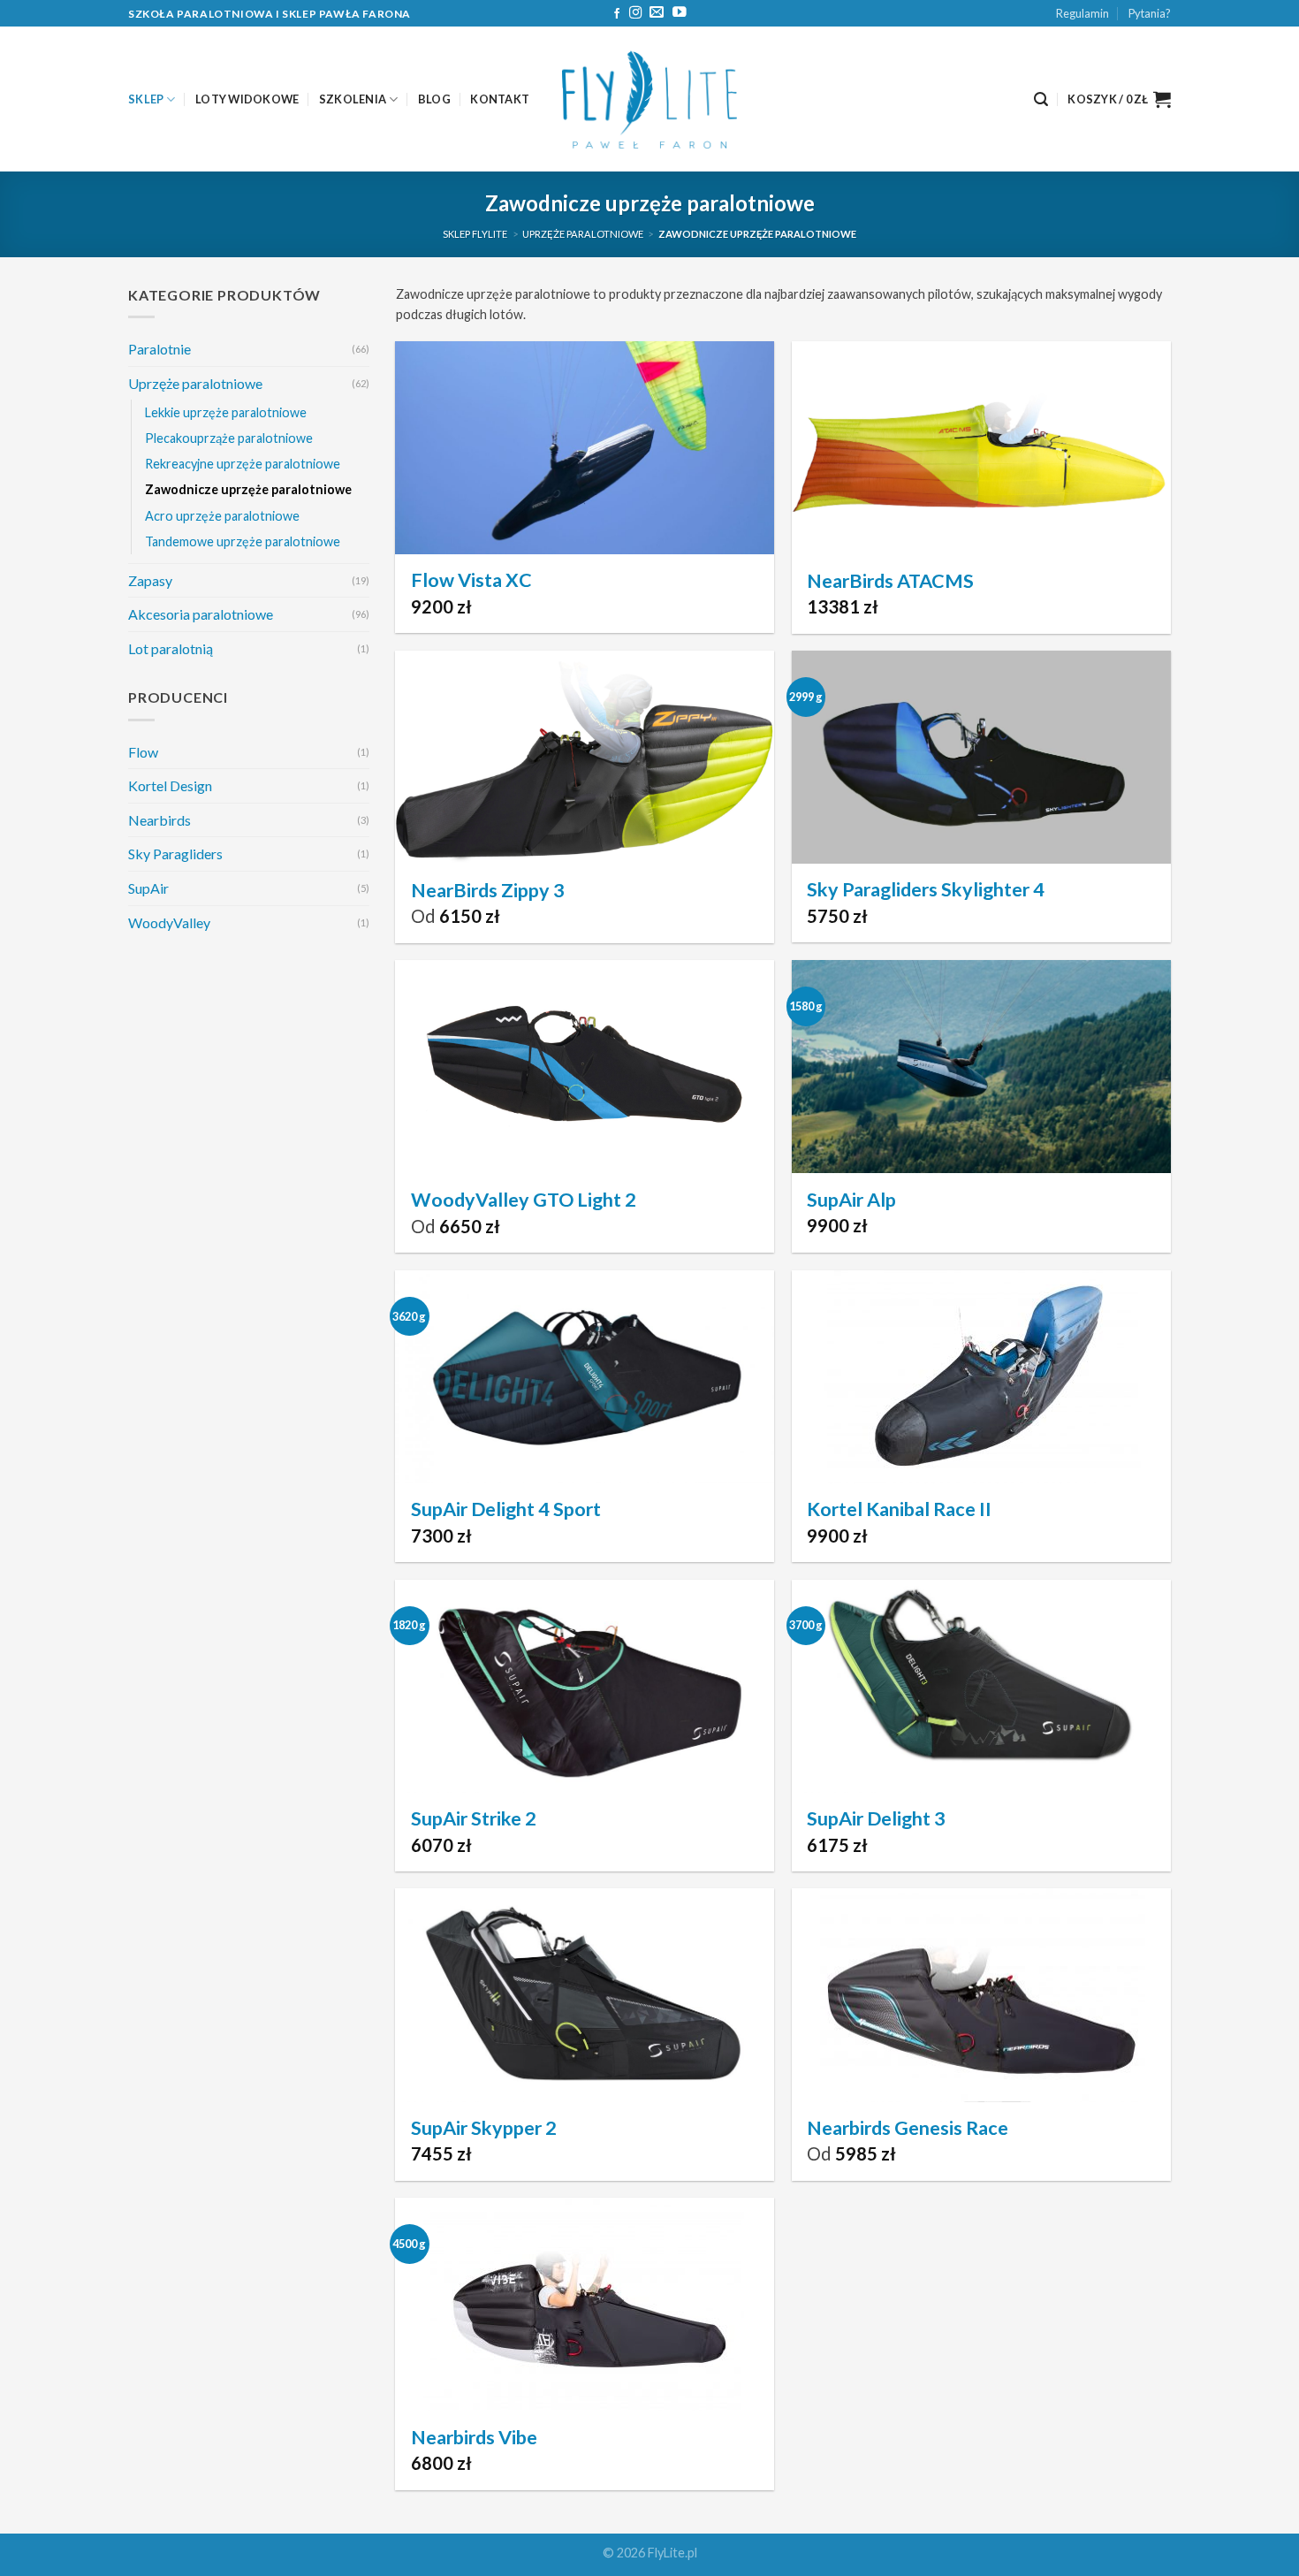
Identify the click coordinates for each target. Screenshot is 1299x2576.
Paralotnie (160, 349)
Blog (434, 99)
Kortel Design (170, 785)
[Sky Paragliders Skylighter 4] (981, 757)
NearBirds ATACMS (890, 581)
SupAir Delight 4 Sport (506, 1509)
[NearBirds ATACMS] (981, 448)
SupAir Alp (851, 1200)
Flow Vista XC (471, 580)
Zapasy (150, 580)
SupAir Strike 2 (474, 1818)
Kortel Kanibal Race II (899, 1509)
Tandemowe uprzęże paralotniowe (243, 541)
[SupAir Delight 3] (981, 1686)
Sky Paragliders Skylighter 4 (926, 889)
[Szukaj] (1041, 99)
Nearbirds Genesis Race (908, 2128)
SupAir (148, 888)
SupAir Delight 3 (876, 1818)
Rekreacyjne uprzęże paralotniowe (243, 465)
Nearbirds (160, 820)
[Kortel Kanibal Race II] (981, 1377)
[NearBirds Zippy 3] (585, 757)
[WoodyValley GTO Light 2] (585, 1067)
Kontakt (500, 99)
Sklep (146, 99)
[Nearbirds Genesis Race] (981, 1995)
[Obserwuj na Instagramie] (635, 13)
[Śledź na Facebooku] (617, 14)
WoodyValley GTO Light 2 (524, 1200)
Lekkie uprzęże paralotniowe (226, 412)
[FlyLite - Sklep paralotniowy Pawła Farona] (649, 99)
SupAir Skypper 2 (484, 2128)
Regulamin (1082, 13)
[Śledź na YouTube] (680, 13)
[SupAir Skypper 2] (585, 1995)
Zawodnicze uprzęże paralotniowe (248, 490)
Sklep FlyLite (475, 234)
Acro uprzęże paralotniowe (222, 516)
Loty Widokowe (247, 99)
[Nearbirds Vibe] (585, 2304)
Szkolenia (353, 99)
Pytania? (1150, 13)
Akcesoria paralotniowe (201, 614)
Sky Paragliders (175, 854)
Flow (143, 752)
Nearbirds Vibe (474, 2437)
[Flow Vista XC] (585, 448)
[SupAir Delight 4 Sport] (585, 1377)
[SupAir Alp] (981, 1067)
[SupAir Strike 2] (585, 1686)
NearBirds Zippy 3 (488, 890)
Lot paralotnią (171, 648)
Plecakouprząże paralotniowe (229, 438)
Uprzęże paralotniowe (583, 234)
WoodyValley (169, 922)
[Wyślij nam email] (657, 13)
